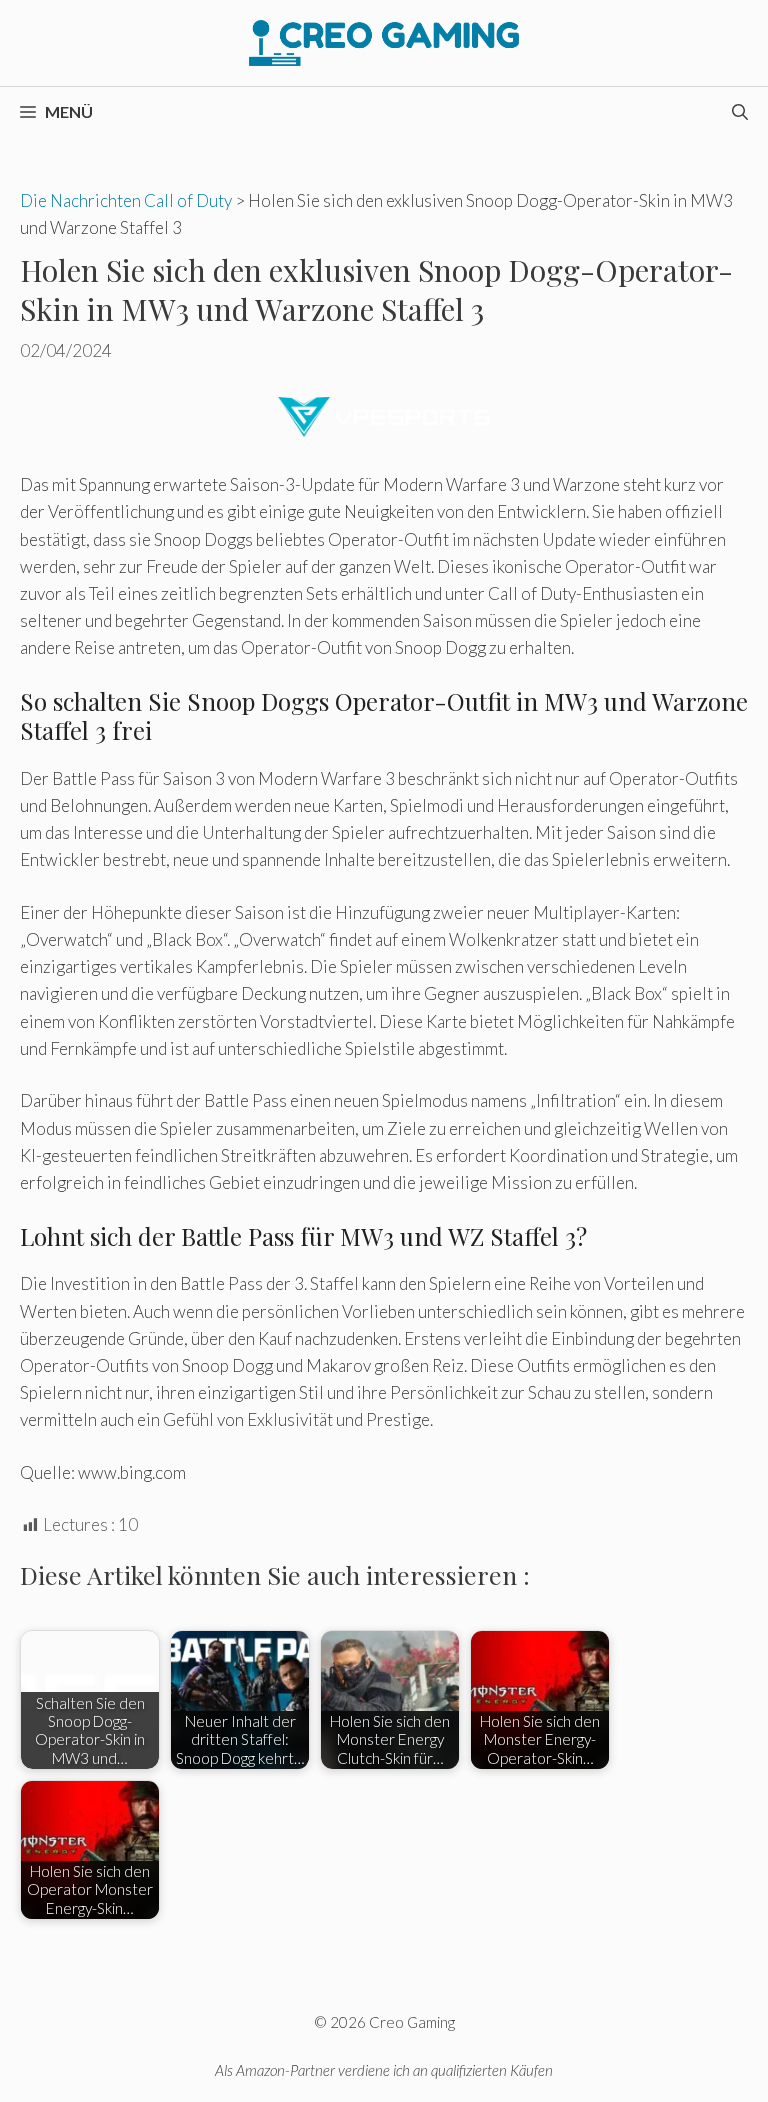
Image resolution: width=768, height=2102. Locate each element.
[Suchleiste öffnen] (740, 112)
